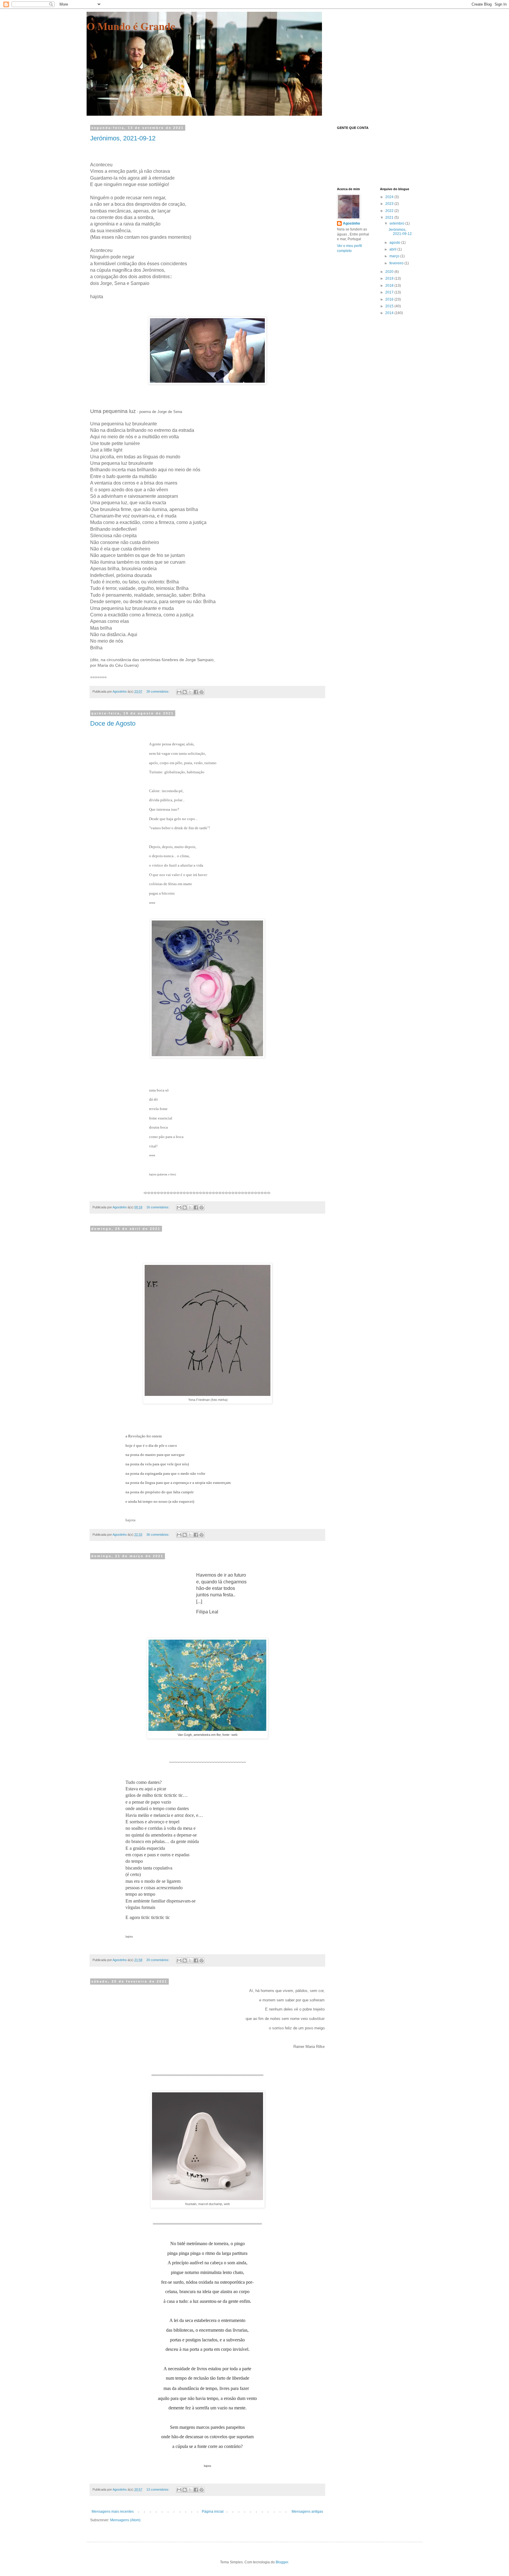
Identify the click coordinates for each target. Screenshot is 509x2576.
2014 (390, 313)
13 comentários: (158, 2489)
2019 (390, 278)
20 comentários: (158, 1960)
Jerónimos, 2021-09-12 (123, 138)
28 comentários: (158, 691)
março (395, 256)
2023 (390, 204)
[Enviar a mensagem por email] (179, 692)
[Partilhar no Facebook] (196, 692)
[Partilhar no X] (190, 692)
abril (393, 249)
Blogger (282, 2562)
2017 (390, 292)
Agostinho (351, 223)
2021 (390, 218)
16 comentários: (158, 1207)
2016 (390, 299)
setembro (397, 223)
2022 (390, 211)
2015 (390, 306)
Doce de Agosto (113, 723)
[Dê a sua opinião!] (185, 692)
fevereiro (397, 263)
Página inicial (213, 2512)
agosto (395, 243)
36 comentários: (158, 1535)
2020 (390, 272)
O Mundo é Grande (131, 26)
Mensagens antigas (307, 2512)
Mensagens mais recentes (113, 2512)
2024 (390, 197)
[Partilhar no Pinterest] (201, 692)
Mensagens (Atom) (125, 2520)
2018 (390, 286)
